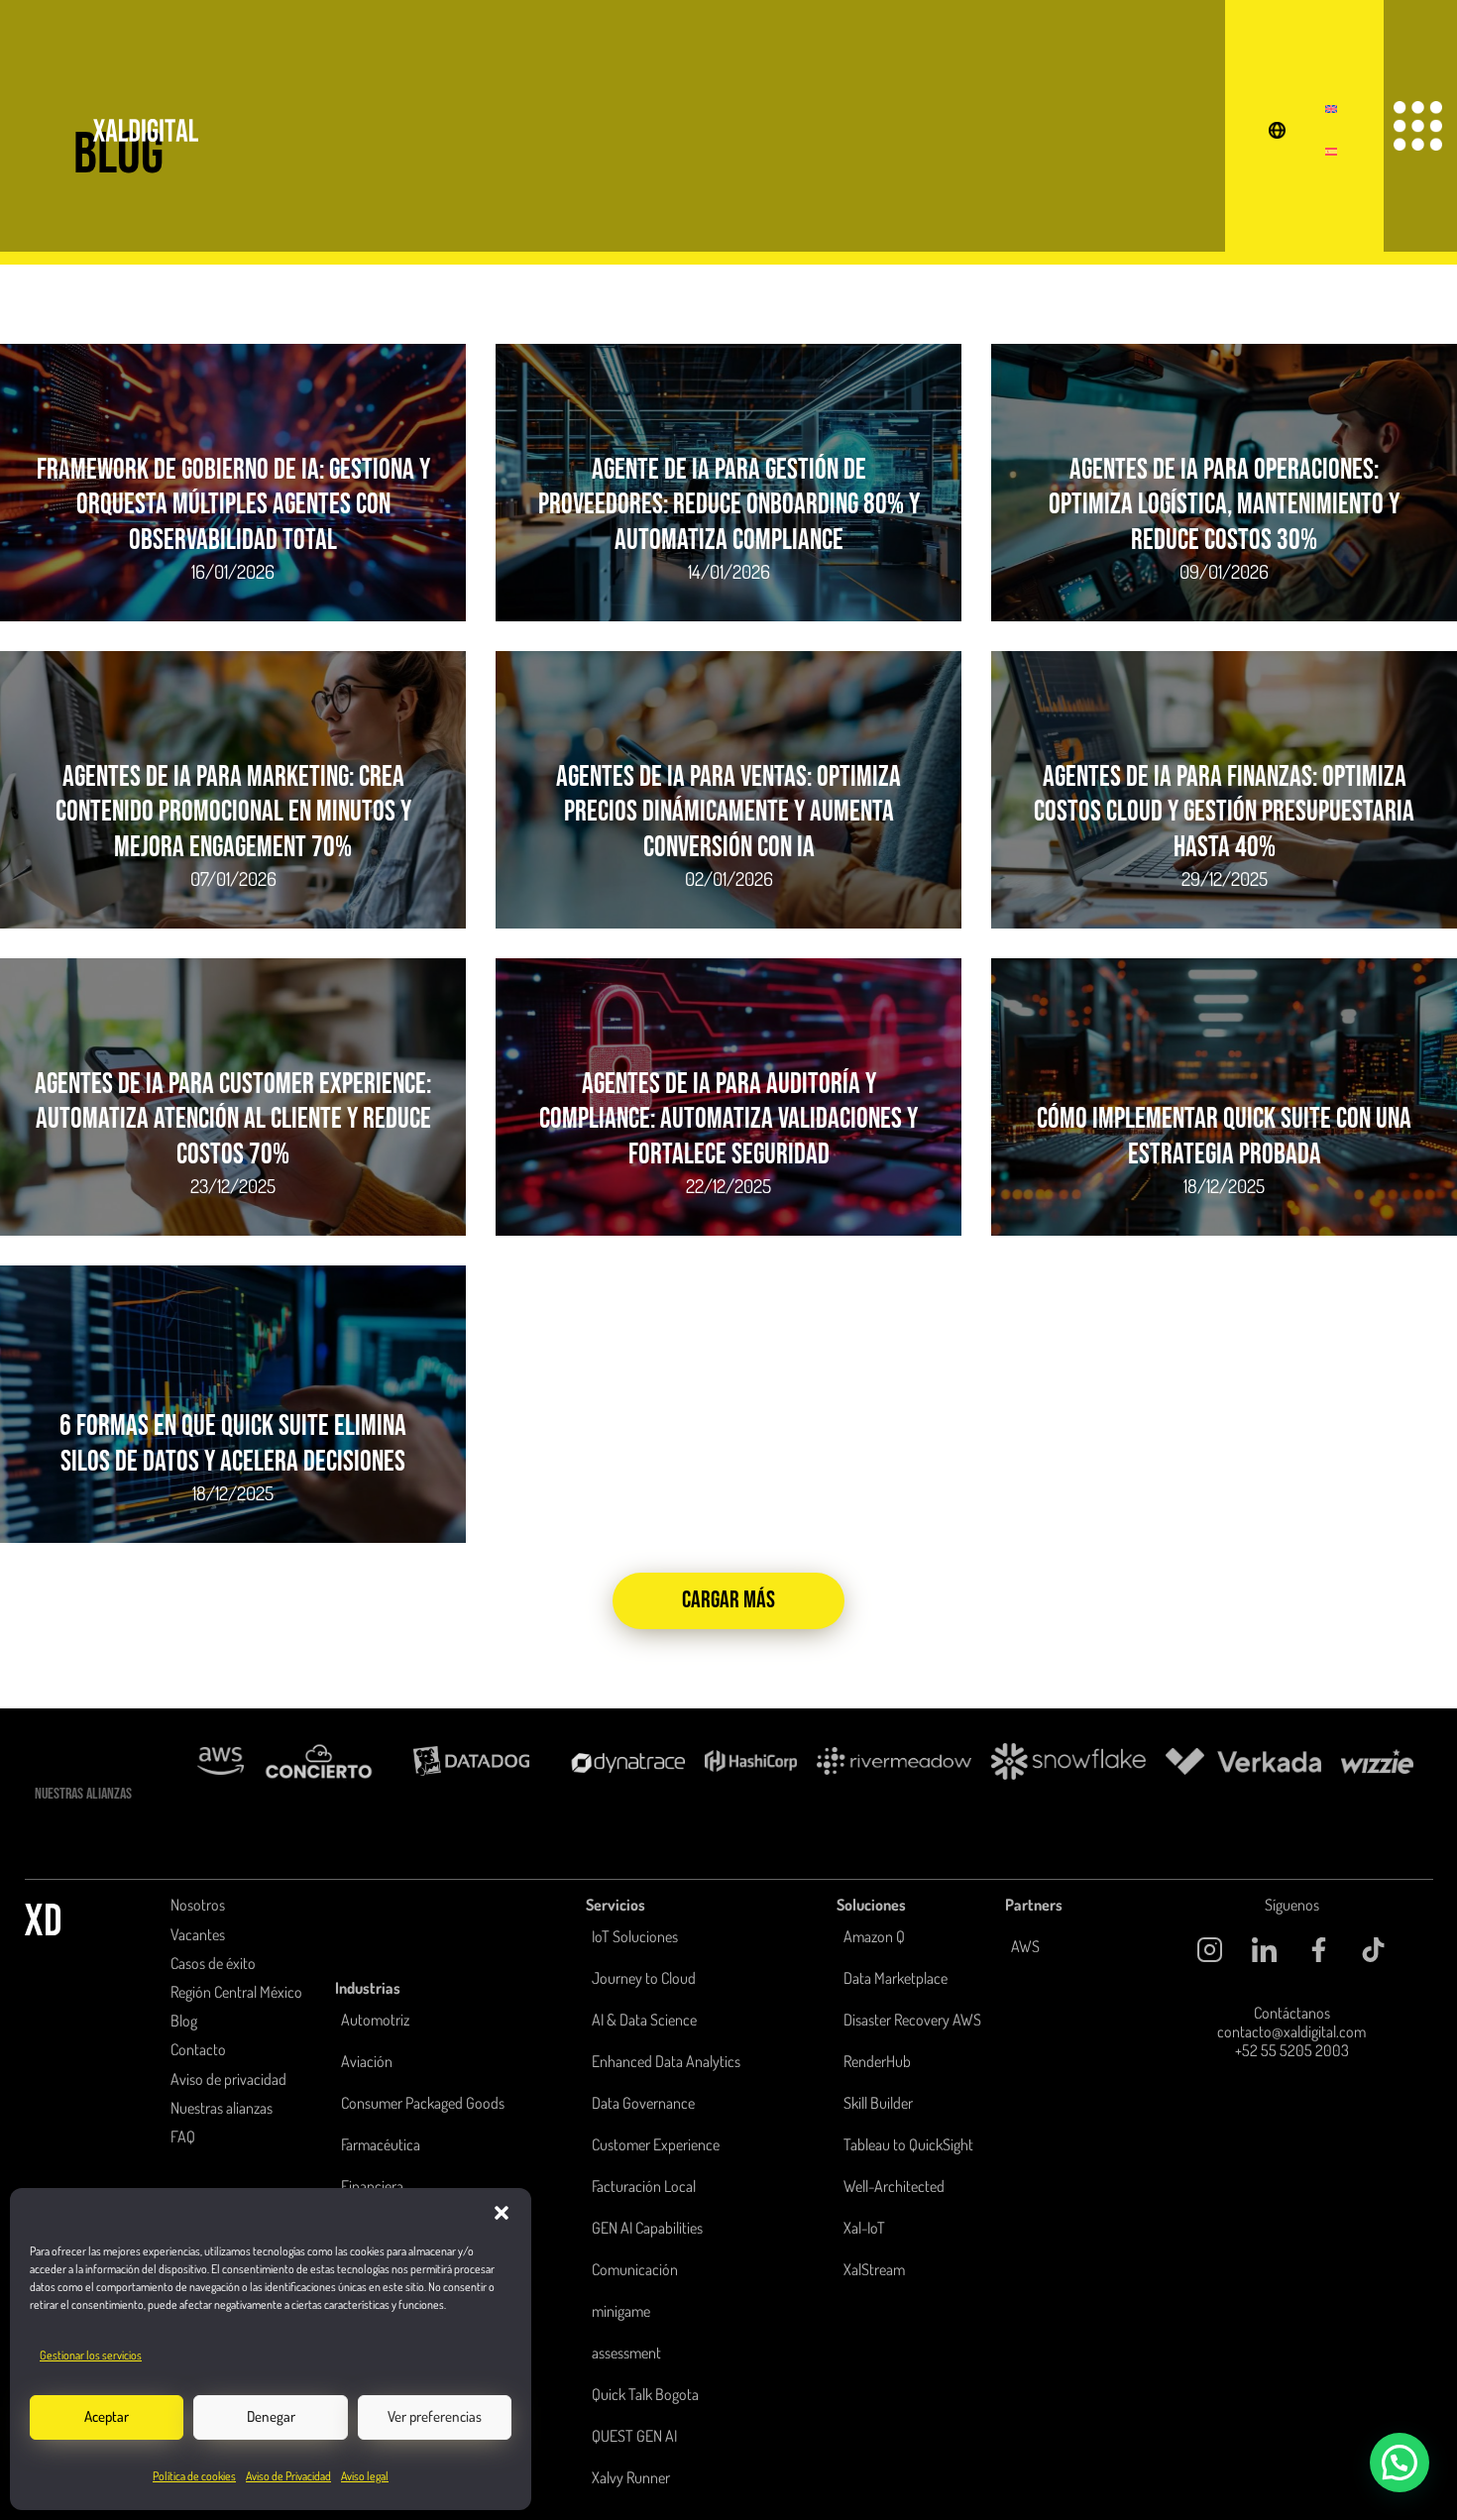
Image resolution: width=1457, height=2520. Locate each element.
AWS (1025, 1946)
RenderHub (877, 2061)
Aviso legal (365, 2476)
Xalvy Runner (631, 2477)
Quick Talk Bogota (645, 2394)
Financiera (372, 2186)
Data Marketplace (896, 1978)
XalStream (874, 2269)
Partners (1034, 1905)
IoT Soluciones (635, 1936)
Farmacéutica (381, 2144)
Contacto (198, 2049)
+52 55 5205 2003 (1292, 2050)
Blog (184, 2021)
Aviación (367, 2061)
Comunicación (635, 2269)
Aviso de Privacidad (288, 2476)
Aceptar (107, 2416)
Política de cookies (194, 2476)
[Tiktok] (1374, 1950)
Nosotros (198, 1905)
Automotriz (375, 2020)
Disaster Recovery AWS (912, 2020)
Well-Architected (894, 2186)
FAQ (183, 2137)
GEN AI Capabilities (647, 2228)
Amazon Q (874, 1936)
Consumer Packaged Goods (423, 2103)
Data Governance (643, 2103)
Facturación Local (644, 2186)
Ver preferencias (435, 2416)
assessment (626, 2353)
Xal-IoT (864, 2228)
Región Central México (236, 1992)
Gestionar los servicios (91, 2355)
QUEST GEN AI (634, 2436)
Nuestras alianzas (222, 2108)
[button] (502, 2213)
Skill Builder (878, 2103)
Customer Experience (656, 2144)
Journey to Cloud (644, 1978)
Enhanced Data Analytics (666, 2061)
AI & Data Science (644, 2020)
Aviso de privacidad (228, 2079)
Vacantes (198, 1934)
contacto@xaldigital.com (1291, 2031)
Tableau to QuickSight (908, 2144)
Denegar (271, 2416)
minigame (621, 2311)
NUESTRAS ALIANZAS (83, 1794)
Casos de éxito (213, 1963)
